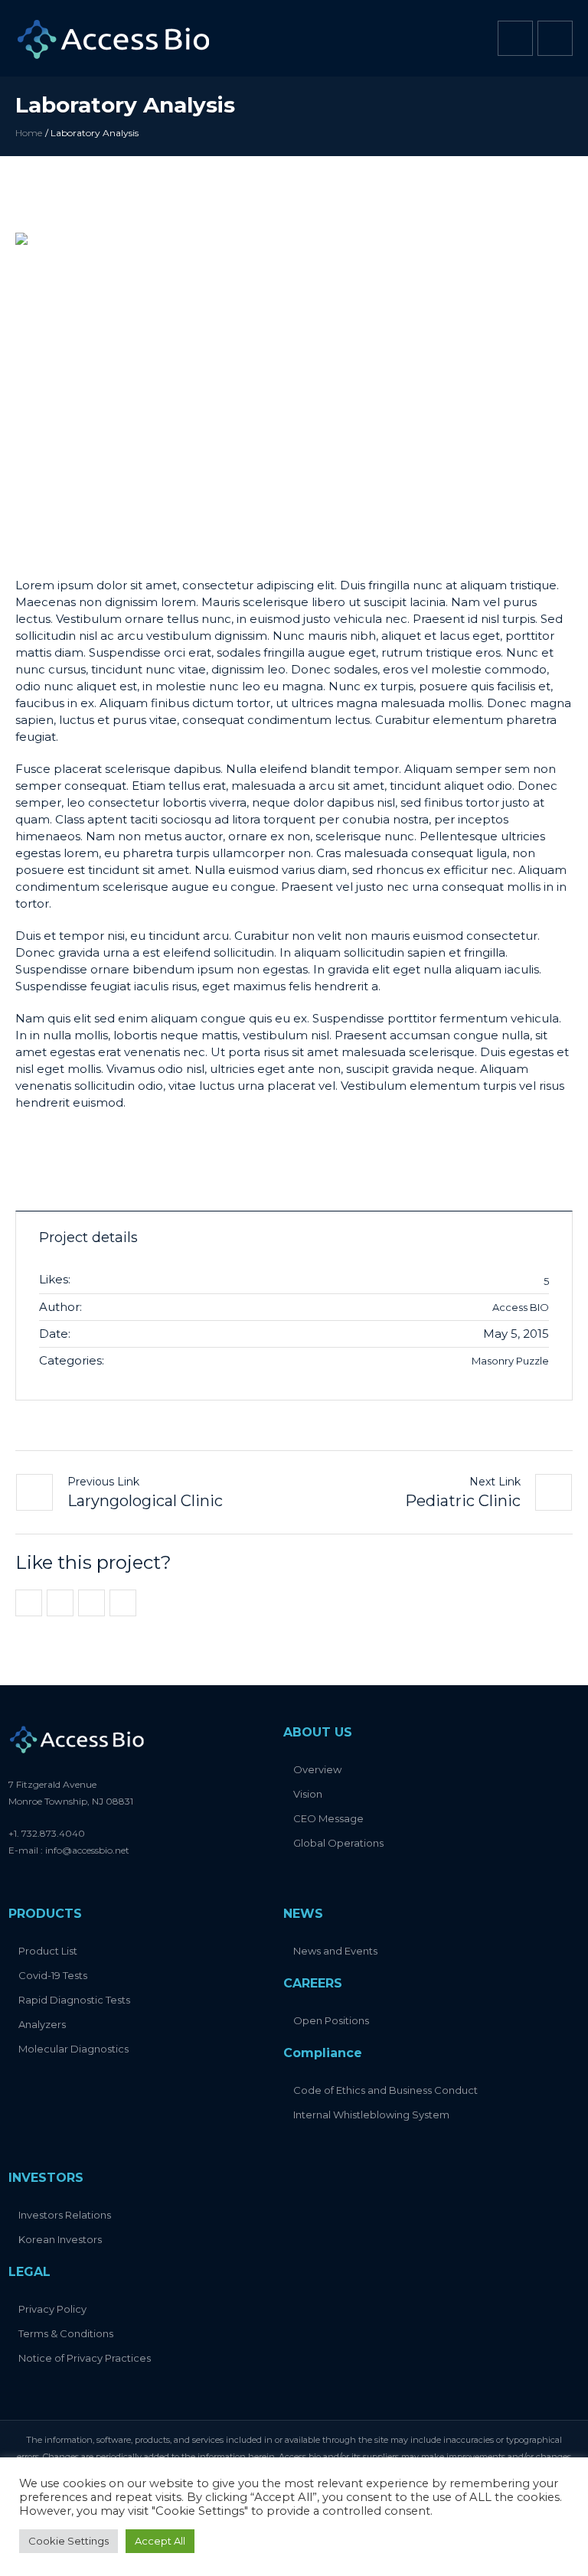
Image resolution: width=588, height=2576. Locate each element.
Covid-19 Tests (53, 1975)
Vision (308, 1794)
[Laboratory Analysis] (294, 390)
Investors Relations (65, 2215)
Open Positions (331, 2020)
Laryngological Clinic (145, 1501)
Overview (317, 1769)
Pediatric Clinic (463, 1501)
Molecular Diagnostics (73, 2049)
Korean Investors (60, 2239)
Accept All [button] (160, 2541)
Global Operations (338, 1843)
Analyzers (42, 2024)
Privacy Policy (52, 2309)
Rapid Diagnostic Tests (74, 2000)
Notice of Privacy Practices (85, 2358)
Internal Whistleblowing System (371, 2115)
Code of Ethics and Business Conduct (385, 2090)
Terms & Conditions (66, 2333)
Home (29, 133)
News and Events (335, 1951)
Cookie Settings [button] (69, 2541)
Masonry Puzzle (510, 1361)
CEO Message (328, 1818)
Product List (48, 1951)
